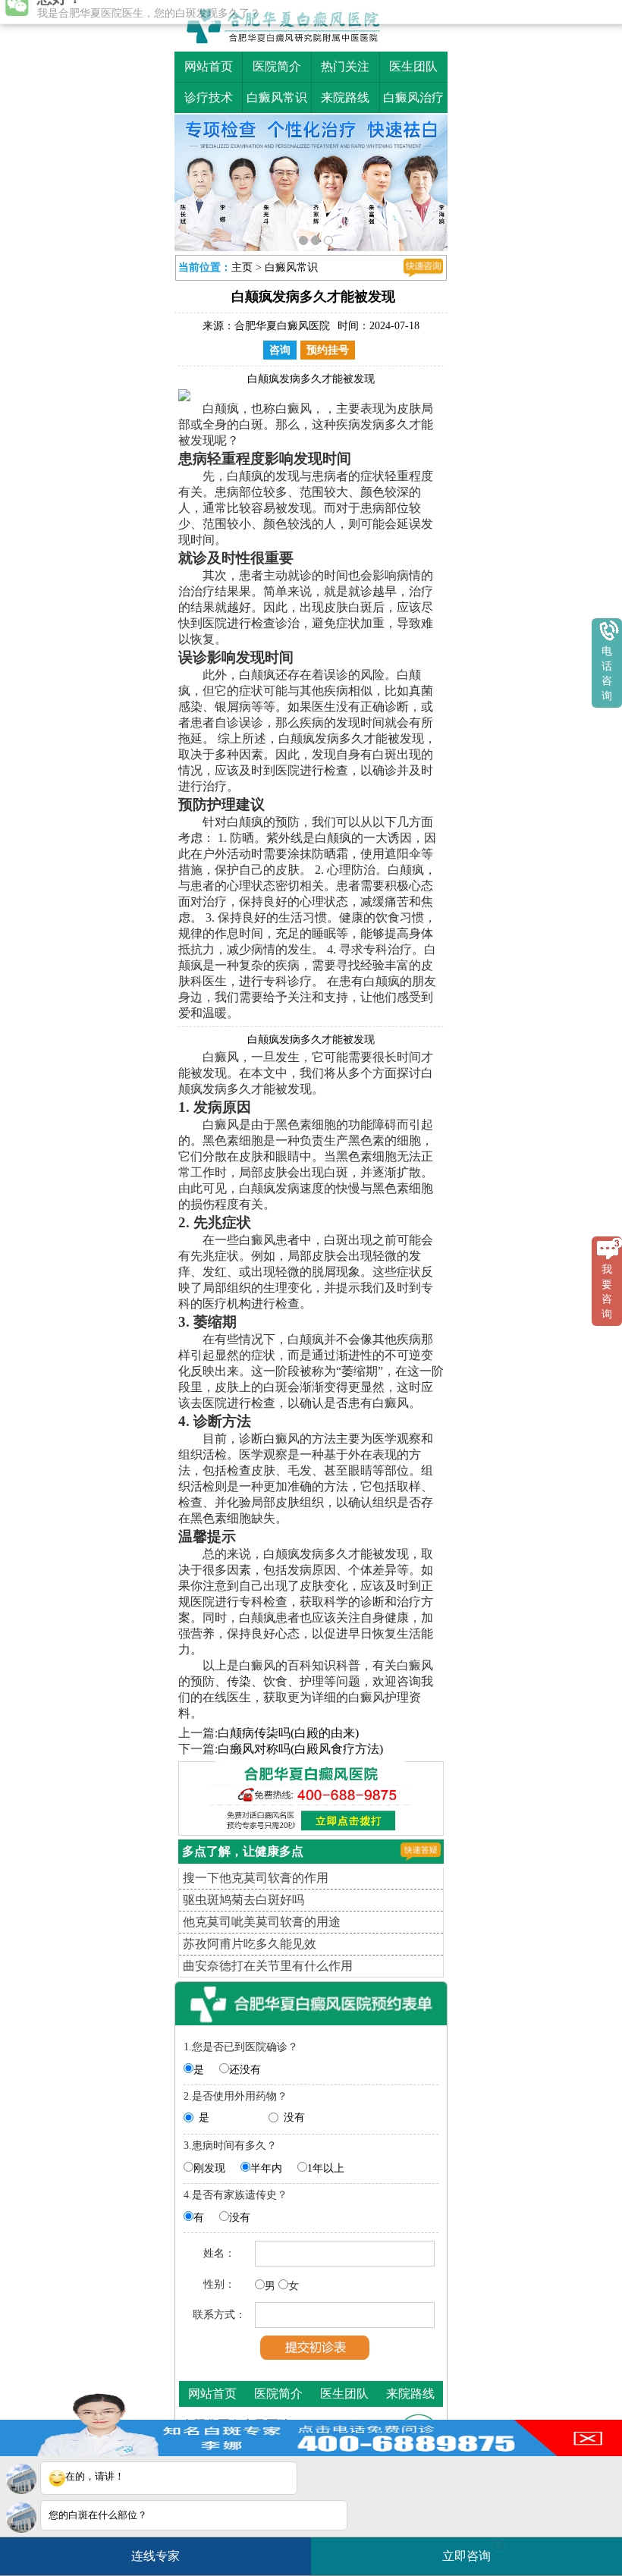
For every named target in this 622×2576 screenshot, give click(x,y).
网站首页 (209, 66)
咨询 (280, 350)
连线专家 (155, 2556)
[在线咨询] (423, 268)
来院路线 (345, 97)
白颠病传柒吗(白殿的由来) (288, 1733)
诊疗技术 (209, 97)
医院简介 (277, 66)
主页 (242, 267)
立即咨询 (472, 2551)
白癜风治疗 (413, 97)
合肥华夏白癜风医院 (282, 326)
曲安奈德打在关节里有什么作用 (268, 1966)
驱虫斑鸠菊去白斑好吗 (243, 1900)
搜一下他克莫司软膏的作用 (256, 1878)
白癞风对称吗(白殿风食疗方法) (300, 1749)
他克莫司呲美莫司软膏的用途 (262, 1922)
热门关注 (345, 66)
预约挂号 (328, 350)
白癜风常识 (277, 97)
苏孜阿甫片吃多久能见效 (250, 1944)
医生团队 (413, 66)
